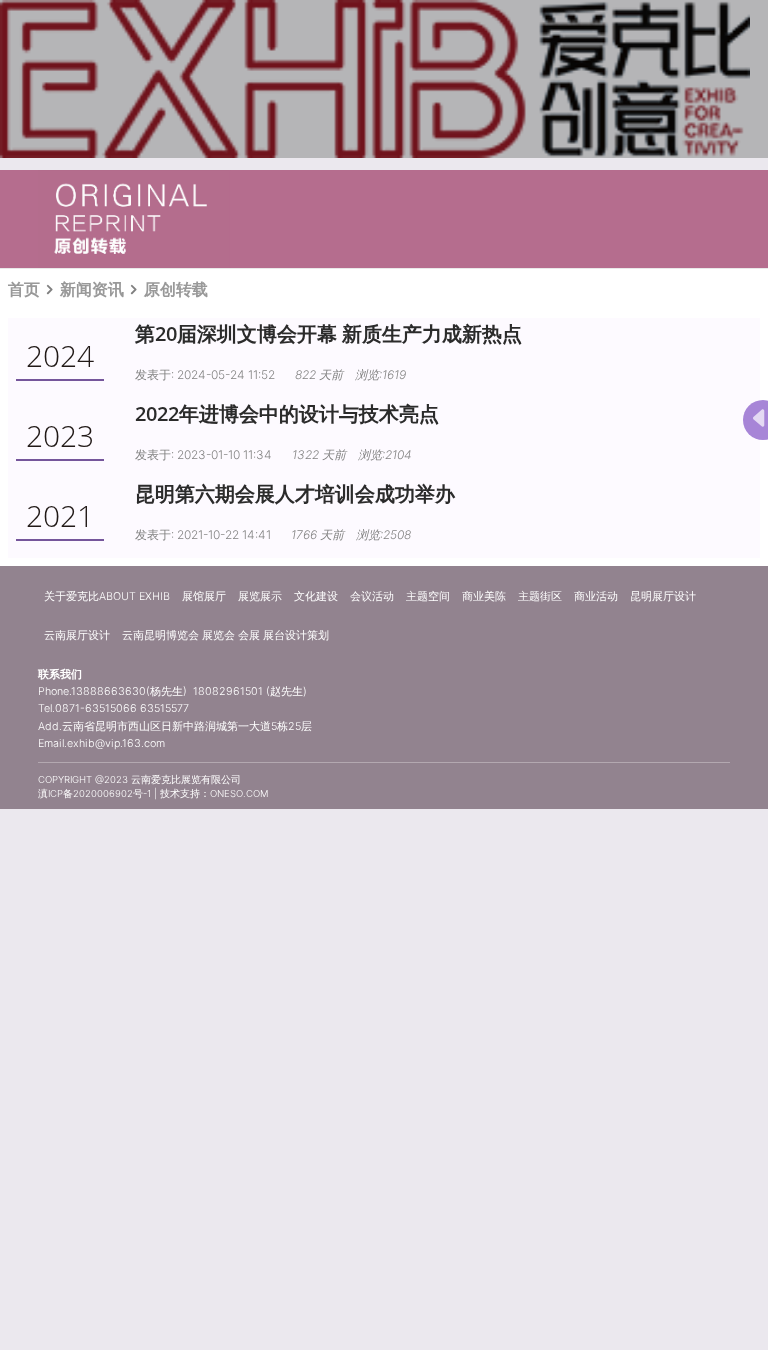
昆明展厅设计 (663, 596)
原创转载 (176, 289)
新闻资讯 (92, 289)
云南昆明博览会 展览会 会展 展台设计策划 (225, 635)
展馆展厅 (204, 596)
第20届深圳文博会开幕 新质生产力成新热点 (328, 333)
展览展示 (260, 596)
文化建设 (316, 596)
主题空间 (428, 596)
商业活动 (596, 596)
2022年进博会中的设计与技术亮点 (287, 413)
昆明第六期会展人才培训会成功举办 (295, 493)
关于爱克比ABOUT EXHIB (107, 596)
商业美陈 (484, 596)
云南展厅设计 (77, 635)
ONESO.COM (239, 793)
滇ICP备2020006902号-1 (94, 793)
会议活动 (372, 596)
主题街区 (540, 596)
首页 (24, 289)
